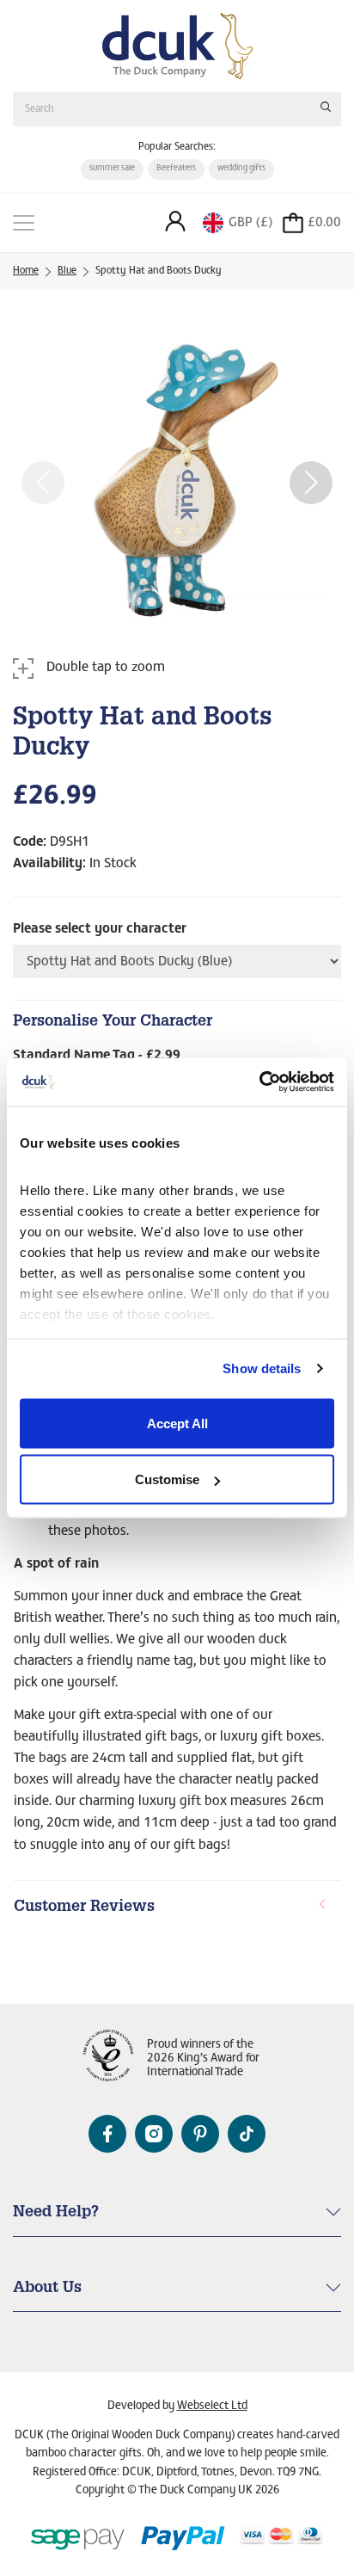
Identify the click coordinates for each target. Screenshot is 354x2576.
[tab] (177, 1908)
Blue (67, 271)
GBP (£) (250, 223)
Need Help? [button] (56, 2213)
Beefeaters (176, 169)
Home (26, 271)
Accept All (177, 1423)
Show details (262, 1368)
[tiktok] (247, 2134)
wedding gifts (241, 169)
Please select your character (100, 929)
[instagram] (154, 2134)
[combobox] (177, 109)
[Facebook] (107, 2134)
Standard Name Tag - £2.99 (97, 1056)
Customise (167, 1479)
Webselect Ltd (212, 2407)
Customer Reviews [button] (84, 1907)
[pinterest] (200, 2134)
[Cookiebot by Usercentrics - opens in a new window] (259, 1082)
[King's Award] (108, 2059)
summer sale (112, 169)
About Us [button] (47, 2289)
